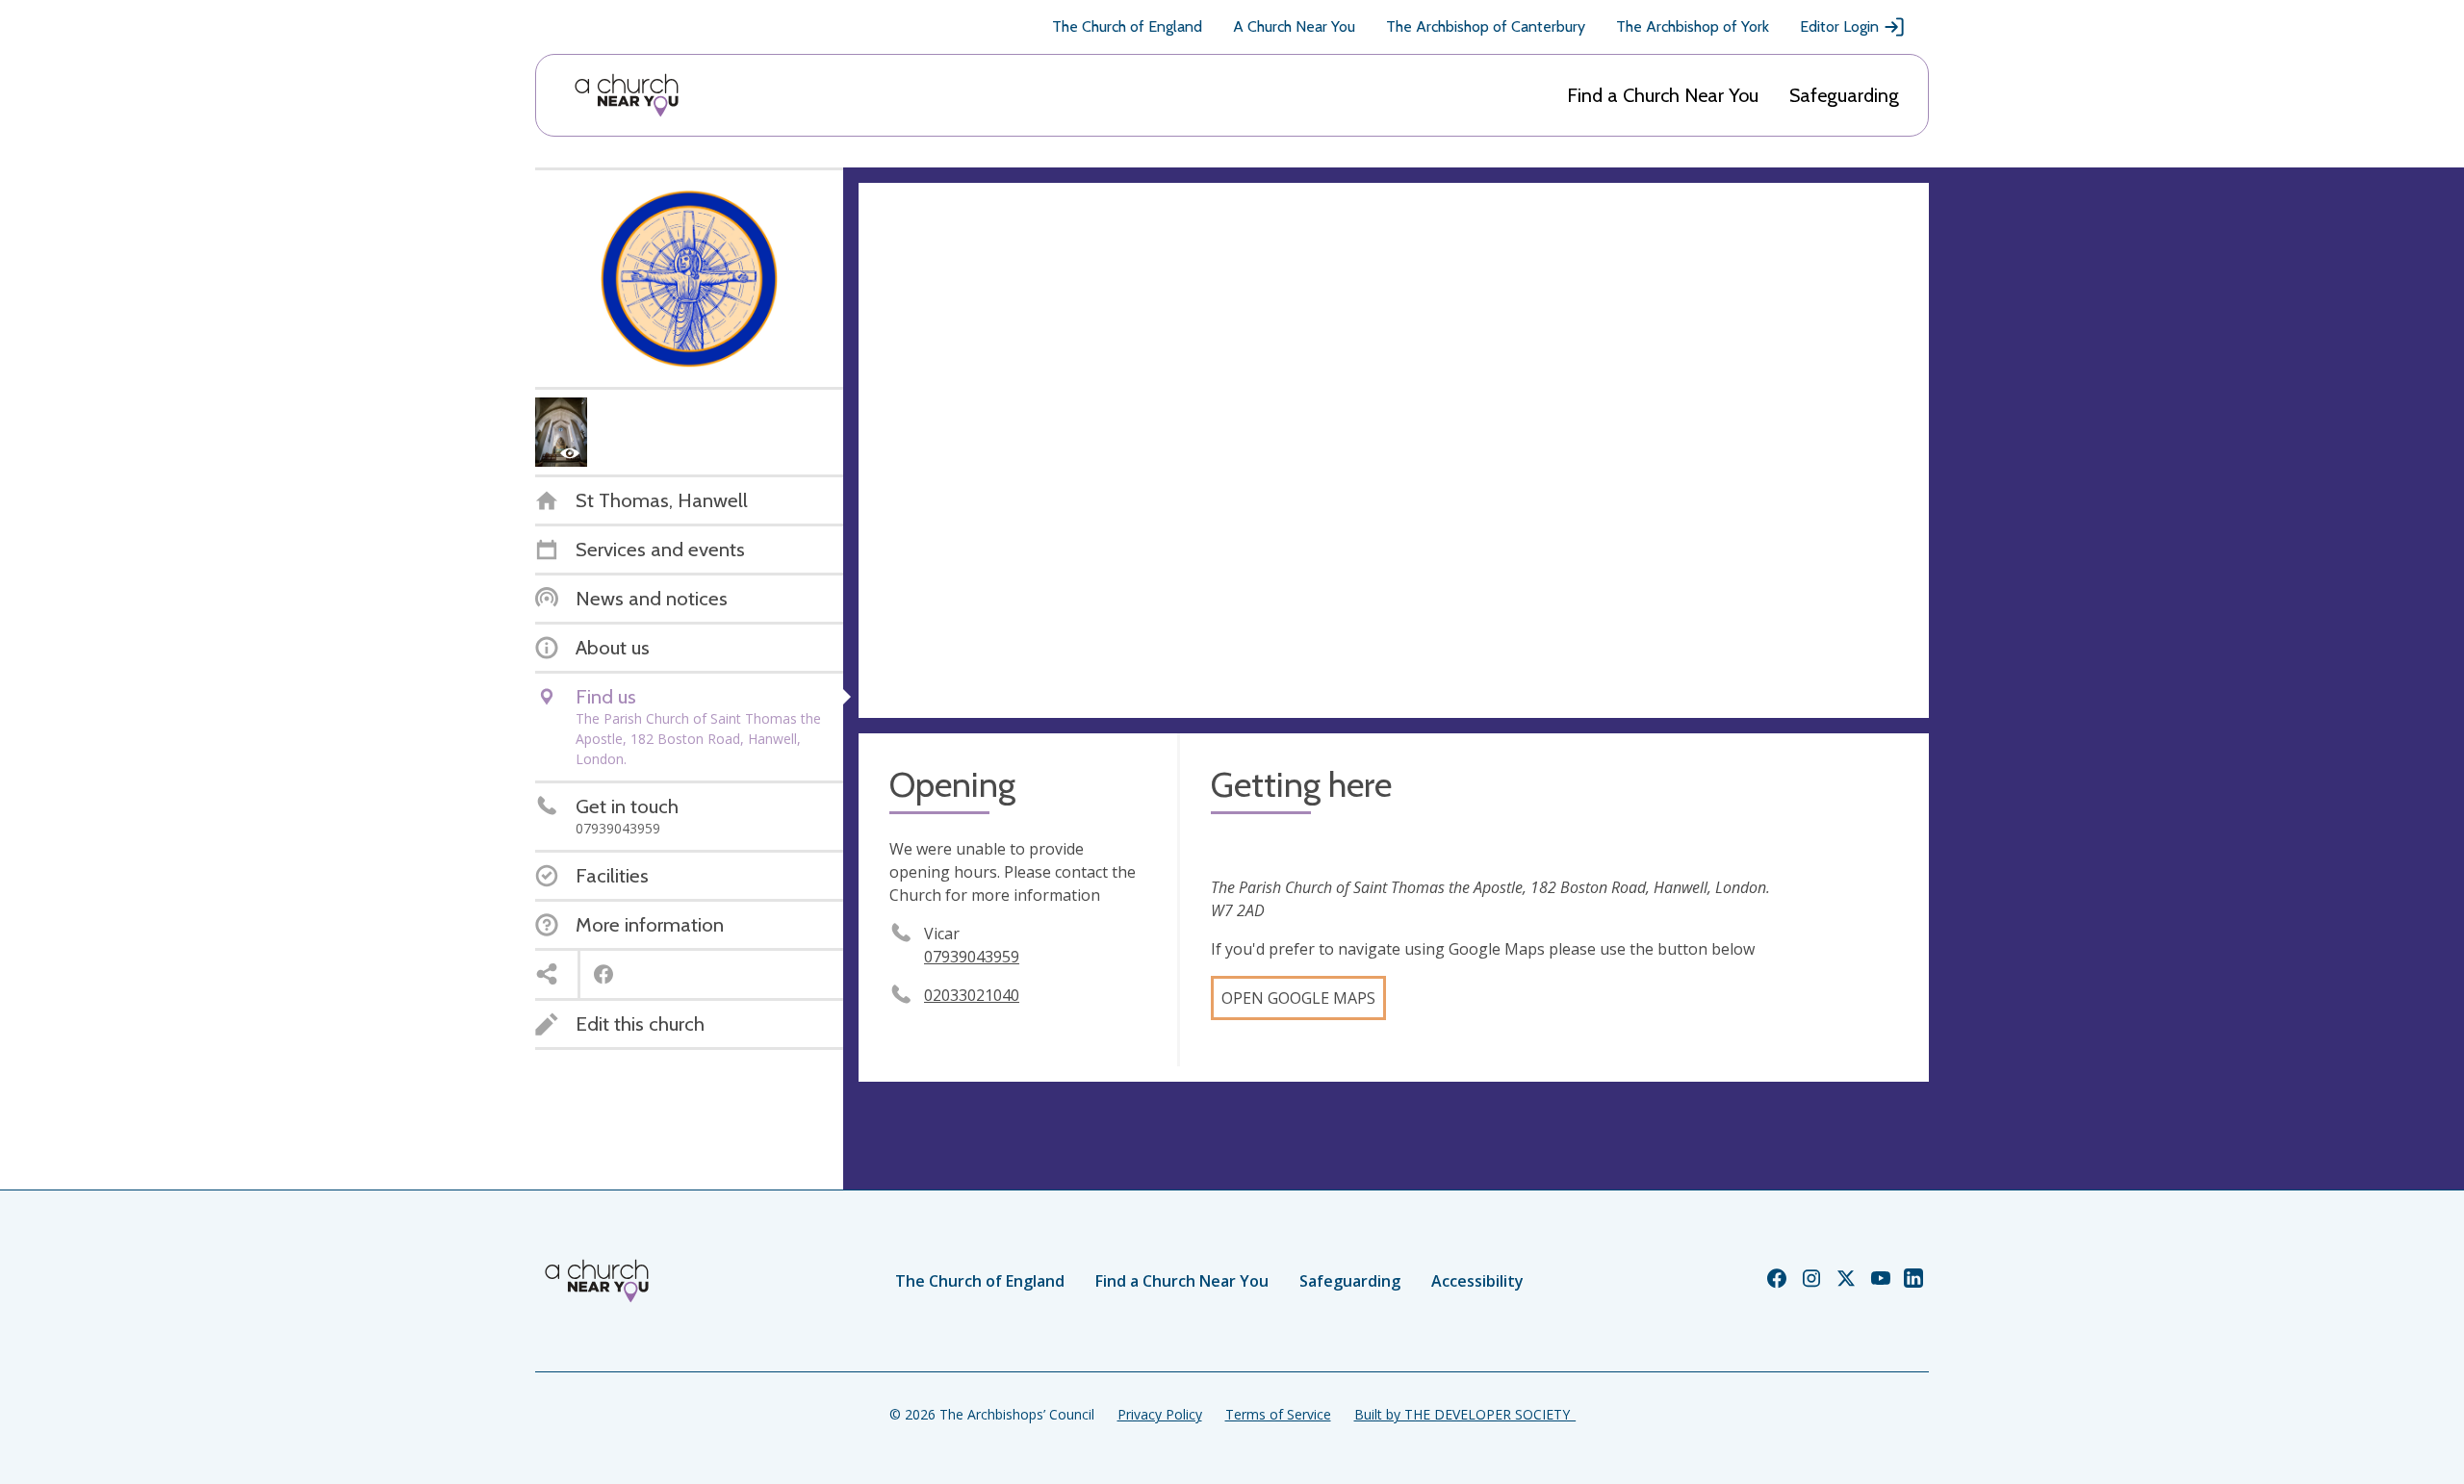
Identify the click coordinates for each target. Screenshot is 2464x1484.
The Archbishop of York (1693, 26)
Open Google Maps (1298, 998)
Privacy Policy (1160, 1414)
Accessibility (1477, 1281)
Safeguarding (1844, 95)
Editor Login (1839, 26)
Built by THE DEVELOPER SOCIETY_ (1465, 1414)
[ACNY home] (627, 95)
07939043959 (972, 957)
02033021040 (972, 995)
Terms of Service (1278, 1414)
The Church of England (1127, 26)
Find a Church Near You (1663, 95)
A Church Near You (1294, 26)
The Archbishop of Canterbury (1486, 26)
